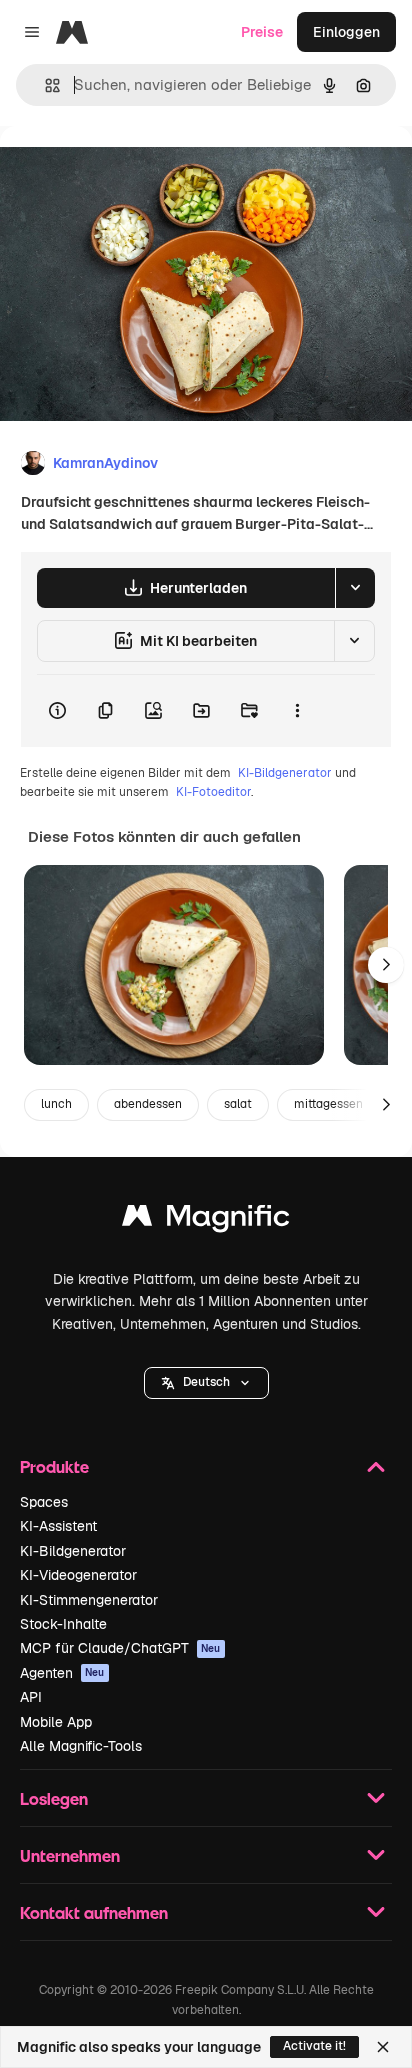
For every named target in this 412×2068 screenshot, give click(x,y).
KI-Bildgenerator (285, 773)
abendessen (148, 1104)
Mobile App (56, 1722)
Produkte (54, 1466)
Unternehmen (70, 1855)
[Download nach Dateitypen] (355, 588)
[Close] (383, 2047)
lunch (56, 1104)
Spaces (44, 1502)
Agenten (62, 1673)
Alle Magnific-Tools (81, 1746)
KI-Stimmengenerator (89, 1600)
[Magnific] (206, 1220)
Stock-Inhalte (63, 1624)
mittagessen (328, 1104)
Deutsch (206, 1382)
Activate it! (314, 2046)
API (31, 1697)
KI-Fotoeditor (213, 792)
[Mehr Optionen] (297, 711)
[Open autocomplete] (44, 85)
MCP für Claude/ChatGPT (120, 1648)
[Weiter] (386, 965)
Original (128, 171)
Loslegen (54, 1798)
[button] (206, 1383)
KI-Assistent (58, 1526)
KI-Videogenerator (78, 1575)
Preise (262, 32)
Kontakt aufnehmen (94, 1912)
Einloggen (346, 32)
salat (238, 1104)
